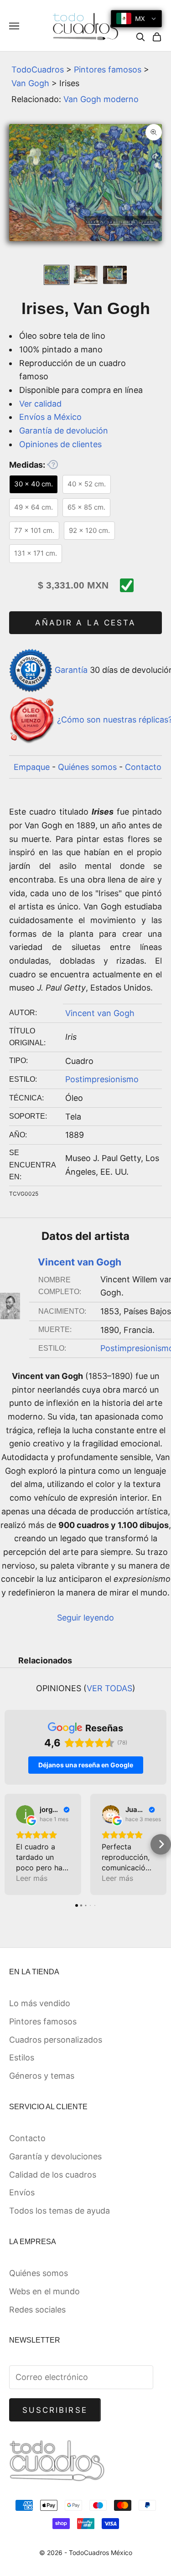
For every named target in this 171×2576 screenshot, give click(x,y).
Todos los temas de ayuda (60, 2211)
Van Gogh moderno (101, 99)
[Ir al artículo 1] (57, 275)
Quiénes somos (87, 767)
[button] (10, 1844)
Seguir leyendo (85, 1618)
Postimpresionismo (102, 1079)
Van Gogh (30, 83)
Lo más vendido (40, 2003)
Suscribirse (55, 2410)
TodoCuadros (38, 70)
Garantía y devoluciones (55, 2156)
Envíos (22, 2192)
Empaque (32, 767)
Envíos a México (50, 417)
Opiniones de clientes (60, 444)
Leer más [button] (32, 1878)
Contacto (143, 767)
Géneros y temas (42, 2076)
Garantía (71, 670)
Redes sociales (37, 2310)
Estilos (22, 2057)
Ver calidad (40, 404)
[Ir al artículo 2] (86, 275)
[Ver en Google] (25, 1814)
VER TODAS (109, 1688)
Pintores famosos (108, 70)
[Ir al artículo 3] (115, 275)
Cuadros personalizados (56, 2040)
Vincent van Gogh (100, 1013)
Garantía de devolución (64, 431)
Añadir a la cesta (85, 623)
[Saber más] (52, 465)
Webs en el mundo (44, 2291)
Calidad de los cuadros (53, 2175)
